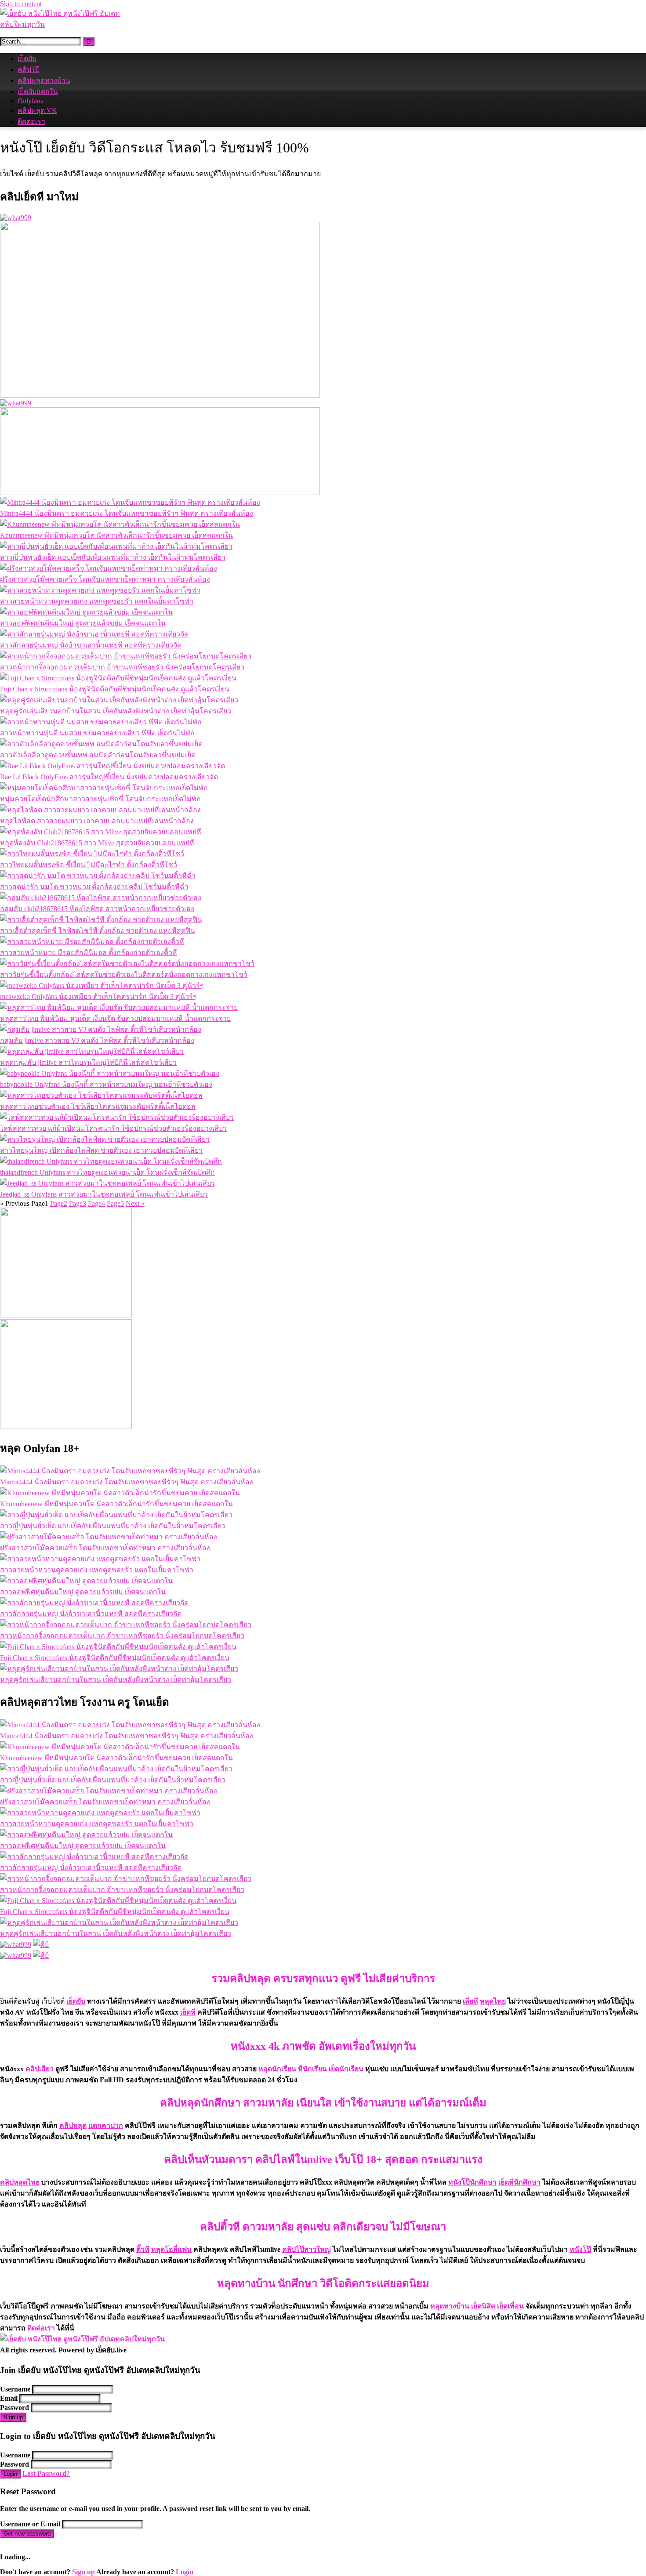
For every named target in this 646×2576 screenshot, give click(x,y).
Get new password (27, 2534)
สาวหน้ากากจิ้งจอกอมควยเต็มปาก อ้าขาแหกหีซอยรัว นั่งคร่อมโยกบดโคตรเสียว (122, 667)
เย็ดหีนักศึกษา (519, 2182)
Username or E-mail (30, 2524)
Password (15, 2408)
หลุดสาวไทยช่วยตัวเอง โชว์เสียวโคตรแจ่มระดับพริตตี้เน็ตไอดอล (98, 1106)
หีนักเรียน (312, 2069)
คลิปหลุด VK (37, 110)
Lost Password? (46, 2473)
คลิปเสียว (40, 2069)
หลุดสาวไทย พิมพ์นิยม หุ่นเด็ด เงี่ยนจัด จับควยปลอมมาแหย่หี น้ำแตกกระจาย (115, 1018)
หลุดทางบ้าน (450, 2306)
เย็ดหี (188, 2012)
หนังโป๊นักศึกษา (472, 2182)
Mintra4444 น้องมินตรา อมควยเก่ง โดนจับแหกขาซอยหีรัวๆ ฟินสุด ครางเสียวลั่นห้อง (127, 513)
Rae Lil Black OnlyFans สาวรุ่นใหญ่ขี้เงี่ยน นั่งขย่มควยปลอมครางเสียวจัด (109, 777)
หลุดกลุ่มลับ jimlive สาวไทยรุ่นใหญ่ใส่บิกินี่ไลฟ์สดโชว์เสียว (88, 1062)
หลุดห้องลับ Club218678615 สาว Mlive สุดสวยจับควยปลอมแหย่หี (97, 843)
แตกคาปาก (106, 2126)
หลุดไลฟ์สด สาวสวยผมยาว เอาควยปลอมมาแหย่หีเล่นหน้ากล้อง (97, 821)
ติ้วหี (143, 2249)
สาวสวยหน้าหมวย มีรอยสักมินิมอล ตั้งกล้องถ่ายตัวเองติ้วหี (89, 953)
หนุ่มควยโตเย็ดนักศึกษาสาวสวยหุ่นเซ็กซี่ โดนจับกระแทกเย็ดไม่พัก (100, 799)
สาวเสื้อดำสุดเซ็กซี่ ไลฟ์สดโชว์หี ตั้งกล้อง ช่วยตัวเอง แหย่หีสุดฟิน (98, 931)
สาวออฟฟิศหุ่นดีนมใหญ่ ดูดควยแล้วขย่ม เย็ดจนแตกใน (83, 623)
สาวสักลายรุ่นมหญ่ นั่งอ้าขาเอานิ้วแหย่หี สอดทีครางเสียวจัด (91, 645)
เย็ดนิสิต (483, 2306)
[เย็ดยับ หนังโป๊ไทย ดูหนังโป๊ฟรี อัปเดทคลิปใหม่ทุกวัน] (66, 24)
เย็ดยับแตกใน (38, 92)
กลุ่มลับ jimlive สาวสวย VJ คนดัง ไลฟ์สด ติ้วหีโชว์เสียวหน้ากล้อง (97, 1040)
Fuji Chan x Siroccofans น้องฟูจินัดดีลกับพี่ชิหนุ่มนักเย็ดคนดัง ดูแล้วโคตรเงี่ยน (115, 689)
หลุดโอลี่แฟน (171, 2249)
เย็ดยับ (27, 59)
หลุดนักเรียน (277, 2069)
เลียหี (470, 2001)
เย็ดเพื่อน (510, 2306)
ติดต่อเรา (31, 121)
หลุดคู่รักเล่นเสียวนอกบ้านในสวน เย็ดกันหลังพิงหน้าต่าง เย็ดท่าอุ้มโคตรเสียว (116, 711)
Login (10, 2474)
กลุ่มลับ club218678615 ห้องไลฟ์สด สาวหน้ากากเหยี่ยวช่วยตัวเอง (97, 909)
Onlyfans (30, 101)
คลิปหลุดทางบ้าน (44, 81)
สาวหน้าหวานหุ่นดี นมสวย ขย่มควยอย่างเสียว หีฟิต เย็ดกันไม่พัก (97, 733)
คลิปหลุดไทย (20, 2182)
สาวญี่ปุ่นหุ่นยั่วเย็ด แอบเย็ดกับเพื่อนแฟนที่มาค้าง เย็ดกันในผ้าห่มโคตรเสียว (113, 557)
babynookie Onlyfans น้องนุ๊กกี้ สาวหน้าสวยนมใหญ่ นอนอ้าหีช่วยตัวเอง (106, 1084)
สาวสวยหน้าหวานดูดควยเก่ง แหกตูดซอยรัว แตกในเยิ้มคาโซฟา (97, 601)
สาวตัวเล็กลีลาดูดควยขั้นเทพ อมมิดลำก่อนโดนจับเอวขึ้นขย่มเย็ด (98, 755)
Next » (135, 1203)
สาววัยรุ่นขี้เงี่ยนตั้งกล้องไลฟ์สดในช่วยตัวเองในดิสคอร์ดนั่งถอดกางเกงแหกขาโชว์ (124, 975)
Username (15, 2389)
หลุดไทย (493, 2001)
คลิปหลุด (73, 2126)
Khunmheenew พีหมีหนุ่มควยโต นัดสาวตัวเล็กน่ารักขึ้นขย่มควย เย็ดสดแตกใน (116, 535)
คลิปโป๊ (29, 70)
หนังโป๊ (580, 2249)
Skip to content (21, 4)
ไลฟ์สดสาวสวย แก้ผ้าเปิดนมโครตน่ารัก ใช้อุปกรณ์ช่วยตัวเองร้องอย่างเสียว (113, 1128)
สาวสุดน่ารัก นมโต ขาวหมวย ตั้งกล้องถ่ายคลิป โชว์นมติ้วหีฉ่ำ (94, 887)
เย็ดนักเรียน (346, 2069)
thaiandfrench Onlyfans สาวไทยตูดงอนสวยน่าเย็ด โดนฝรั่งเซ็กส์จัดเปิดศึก (107, 1172)
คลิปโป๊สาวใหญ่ (307, 2249)
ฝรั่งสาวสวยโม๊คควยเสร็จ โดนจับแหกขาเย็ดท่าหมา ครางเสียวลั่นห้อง (105, 579)
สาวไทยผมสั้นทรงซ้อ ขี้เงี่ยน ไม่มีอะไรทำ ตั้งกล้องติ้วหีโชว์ (89, 865)
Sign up (13, 2417)
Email (9, 2398)
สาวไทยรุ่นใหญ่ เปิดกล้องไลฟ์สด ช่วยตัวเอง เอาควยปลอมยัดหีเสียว (101, 1150)
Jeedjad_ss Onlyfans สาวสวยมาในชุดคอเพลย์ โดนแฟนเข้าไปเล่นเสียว (104, 1194)
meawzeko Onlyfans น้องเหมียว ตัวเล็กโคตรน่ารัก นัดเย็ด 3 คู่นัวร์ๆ (98, 997)
